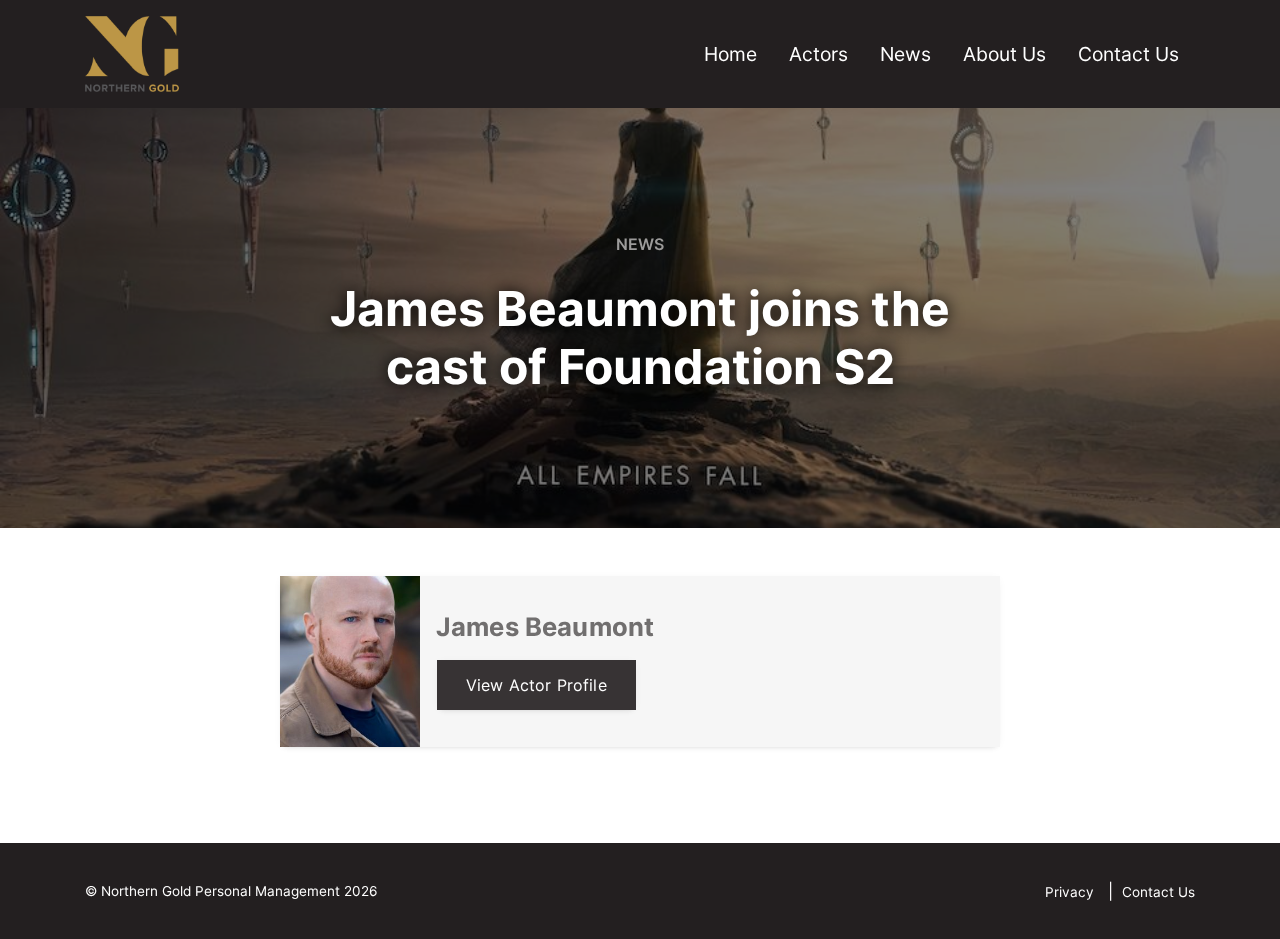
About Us (1004, 54)
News (905, 54)
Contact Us (1128, 54)
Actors (818, 54)
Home (730, 54)
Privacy (1071, 892)
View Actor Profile (536, 685)
